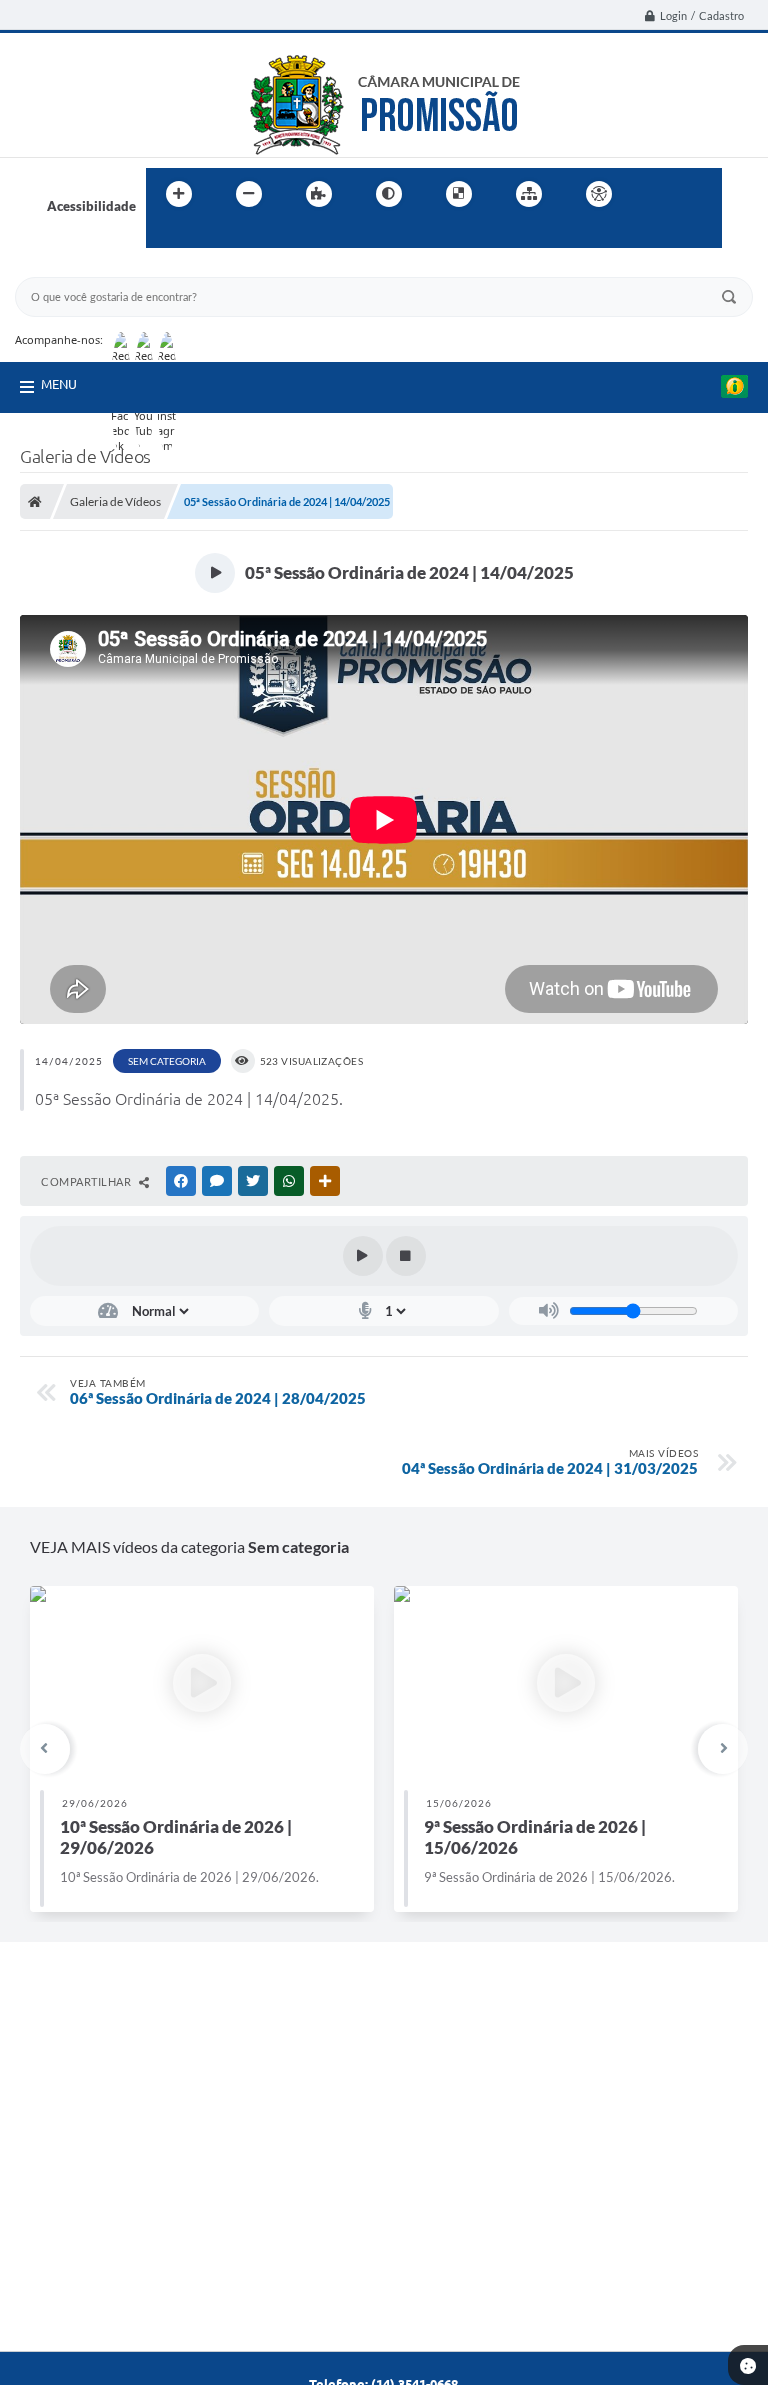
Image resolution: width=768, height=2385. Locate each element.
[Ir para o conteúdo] (656, 194)
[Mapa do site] (529, 194)
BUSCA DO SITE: (74, 267)
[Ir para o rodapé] (210, 235)
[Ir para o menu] (700, 194)
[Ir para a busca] (166, 235)
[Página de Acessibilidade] (599, 194)
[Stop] (406, 1256)
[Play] (363, 1256)
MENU (59, 384)
